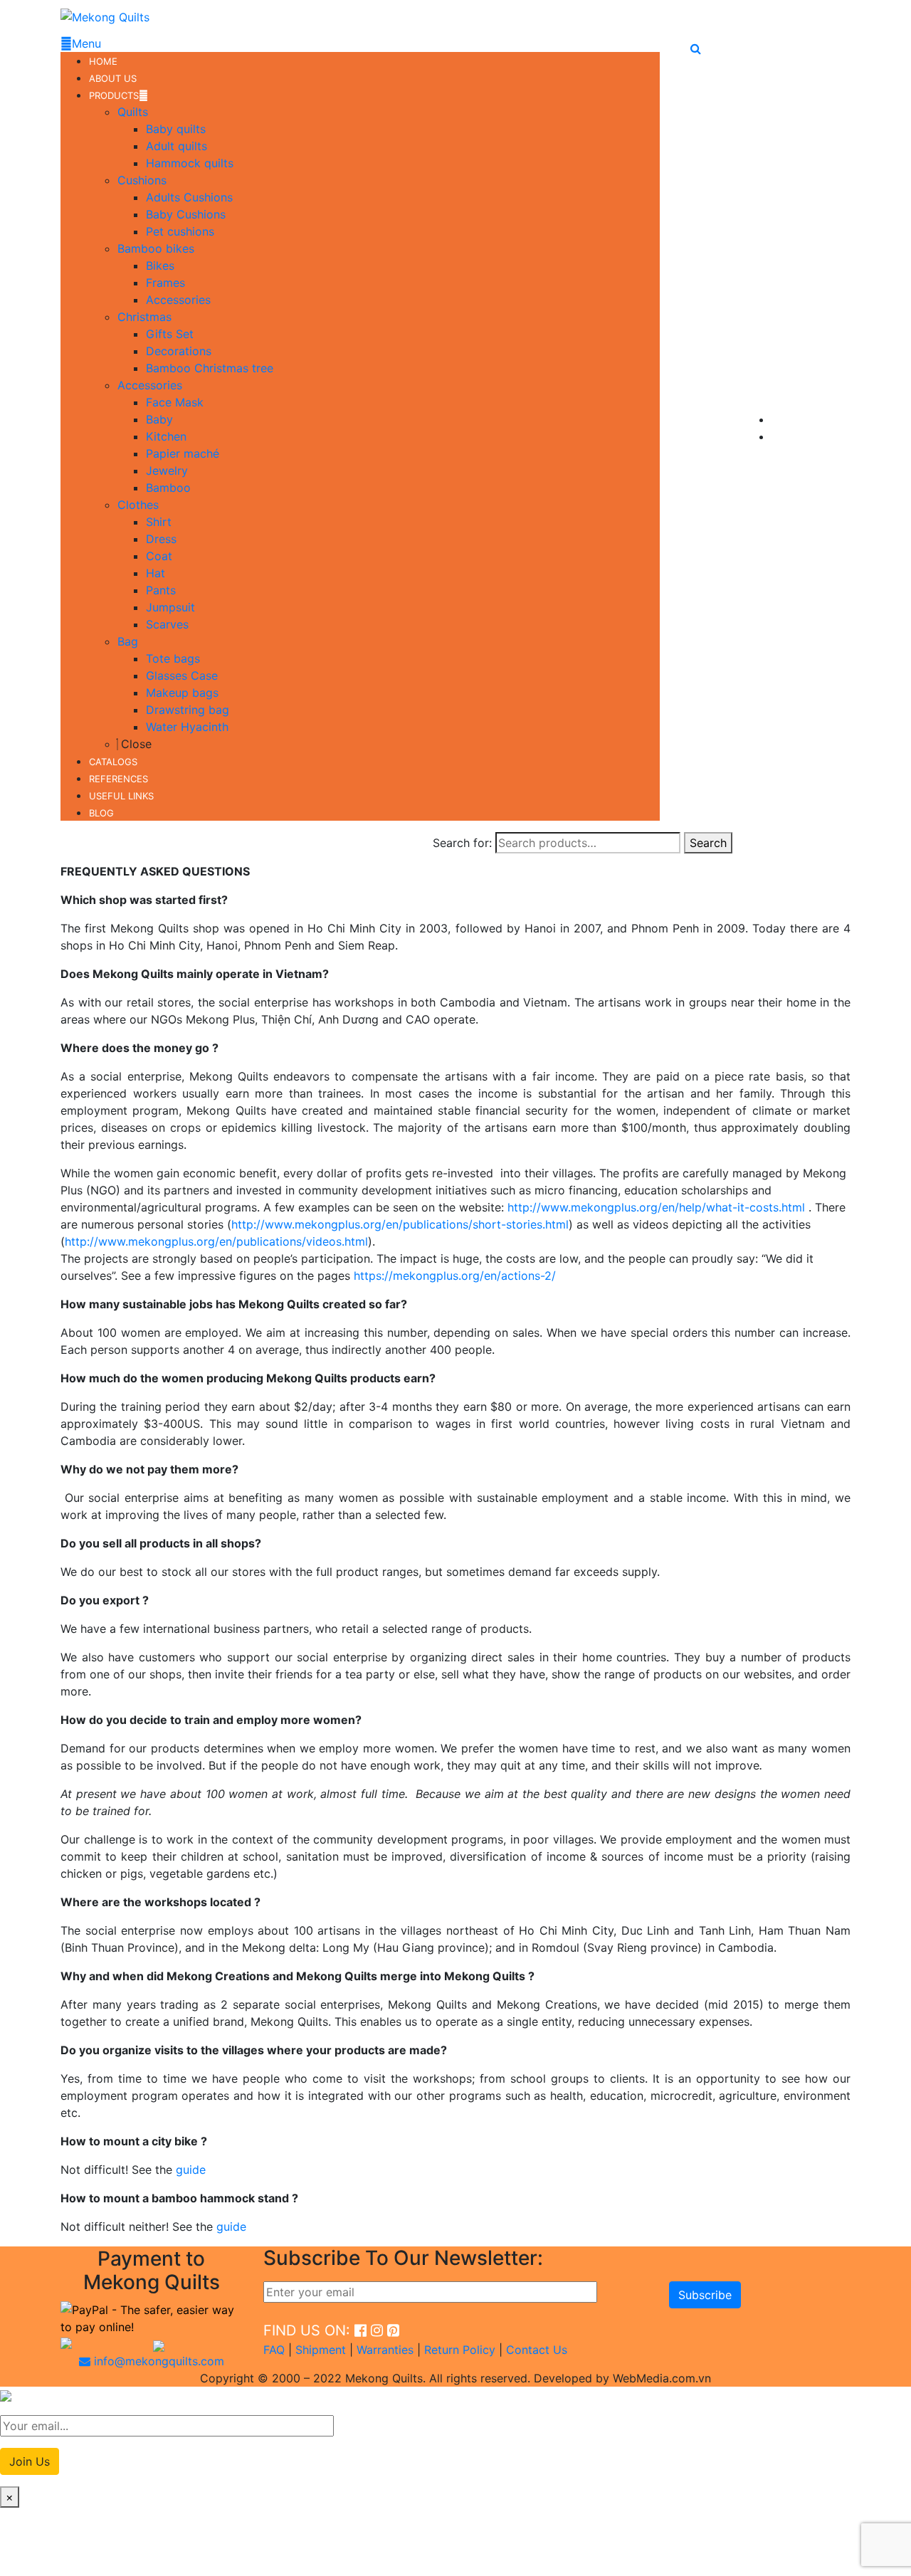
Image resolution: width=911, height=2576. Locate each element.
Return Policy (460, 2350)
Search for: (462, 843)
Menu (86, 43)
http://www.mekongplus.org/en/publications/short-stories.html (400, 1224)
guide (191, 2170)
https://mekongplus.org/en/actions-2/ (455, 1276)
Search (708, 843)
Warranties (385, 2350)
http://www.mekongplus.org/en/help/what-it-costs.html (656, 1207)
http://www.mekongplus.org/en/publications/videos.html (216, 1241)
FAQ (274, 2350)
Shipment (321, 2350)
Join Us (30, 2461)
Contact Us (537, 2350)
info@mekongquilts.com (157, 2361)
